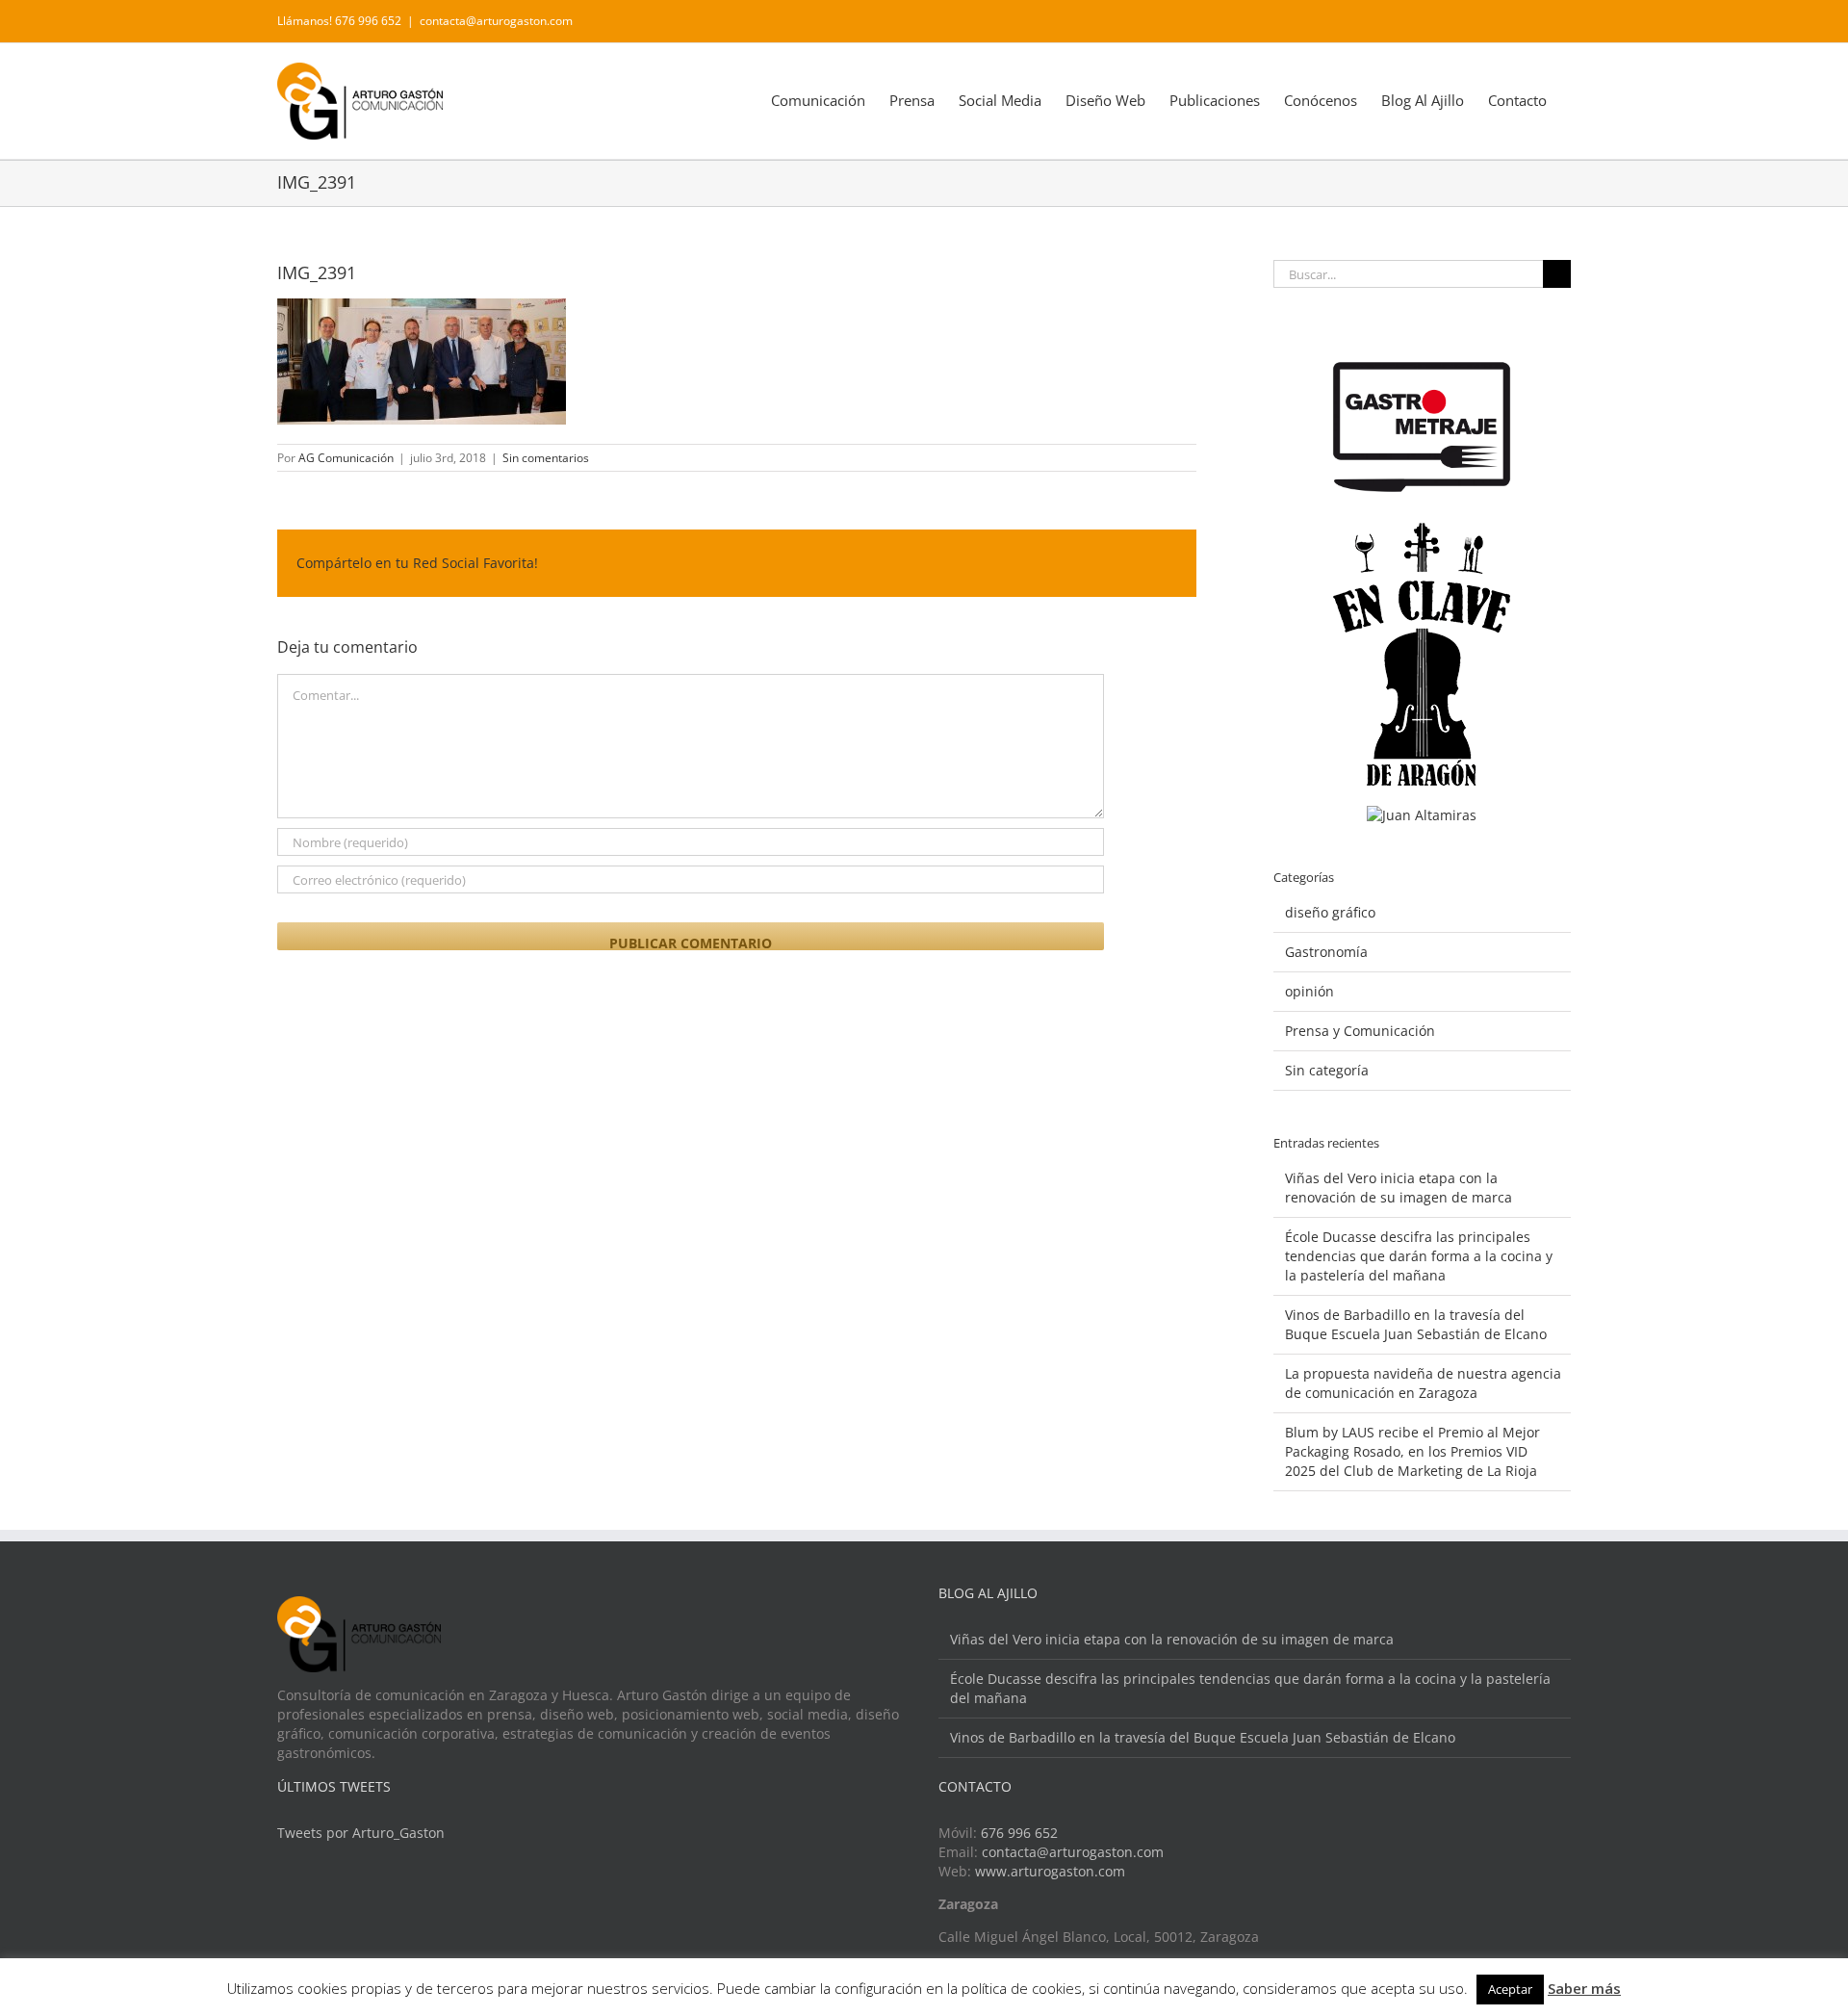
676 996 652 (1019, 1833)
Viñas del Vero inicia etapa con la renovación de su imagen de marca (1399, 1188)
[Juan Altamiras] (1422, 815)
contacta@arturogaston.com (496, 21)
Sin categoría (1327, 1070)
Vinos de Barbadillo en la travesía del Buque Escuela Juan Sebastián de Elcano (1416, 1324)
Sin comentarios (546, 458)
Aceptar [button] (1510, 1989)
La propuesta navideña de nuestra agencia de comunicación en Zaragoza (1423, 1383)
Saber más (1584, 1988)
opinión (1309, 991)
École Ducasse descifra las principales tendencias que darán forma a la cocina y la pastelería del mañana (1419, 1256)
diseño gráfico (1330, 912)
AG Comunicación (346, 458)
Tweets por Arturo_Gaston (361, 1833)
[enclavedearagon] (1422, 532)
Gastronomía (1326, 952)
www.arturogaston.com (1050, 1871)
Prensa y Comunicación (1360, 1031)
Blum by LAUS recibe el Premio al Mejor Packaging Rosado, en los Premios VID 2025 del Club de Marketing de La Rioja (1412, 1451)
